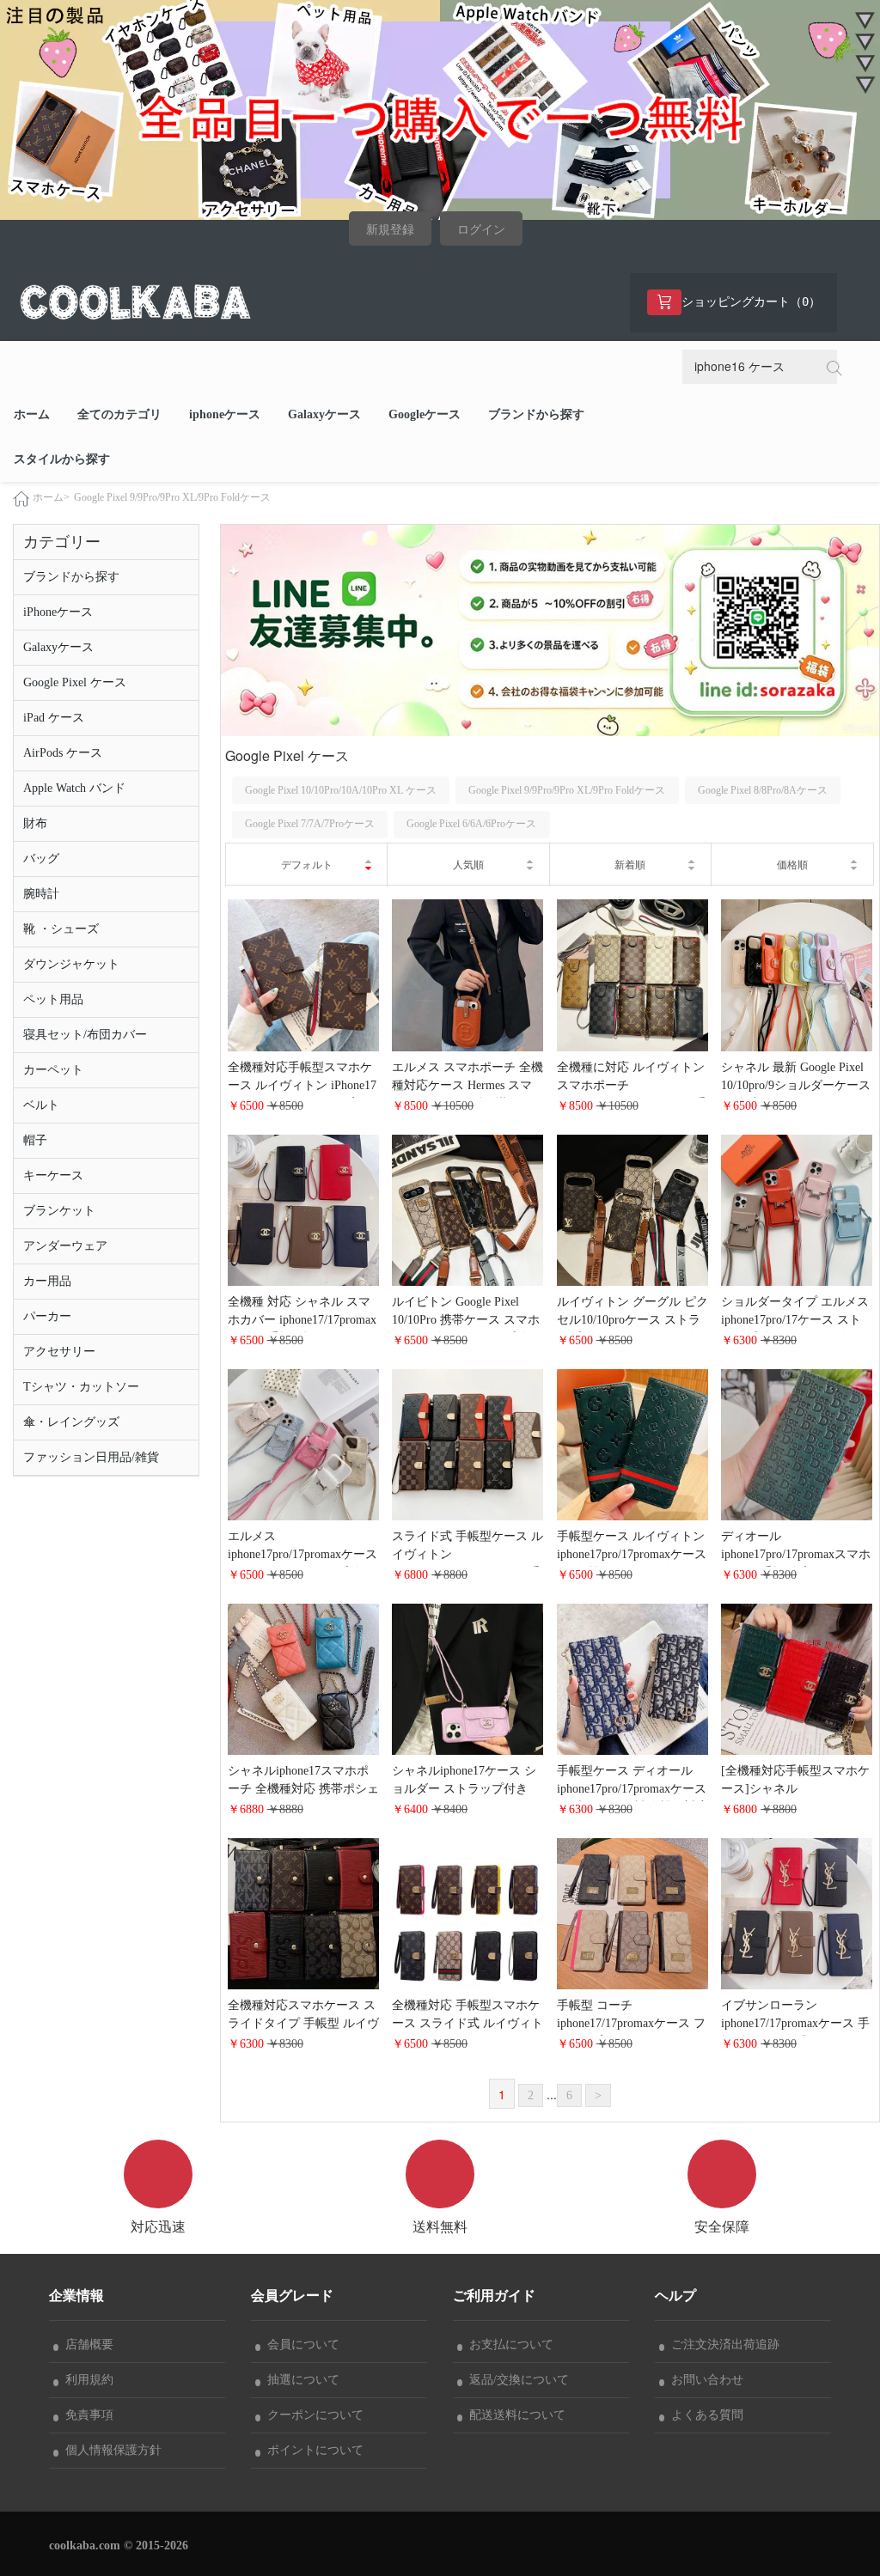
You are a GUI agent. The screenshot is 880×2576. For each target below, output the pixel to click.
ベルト (41, 1105)
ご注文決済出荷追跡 (722, 2345)
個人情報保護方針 (110, 2450)
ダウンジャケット (71, 964)
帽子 (35, 1140)
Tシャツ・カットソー (81, 1387)
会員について (300, 2345)
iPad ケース (54, 718)
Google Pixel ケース (75, 682)
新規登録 (390, 230)
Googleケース (425, 414)
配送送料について (514, 2415)
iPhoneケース (58, 612)
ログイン (481, 230)
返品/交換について (516, 2380)
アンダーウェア (65, 1246)
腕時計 (41, 894)
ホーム (32, 414)
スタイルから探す (62, 459)
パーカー (47, 1316)
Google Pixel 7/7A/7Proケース (310, 824)
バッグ (41, 859)
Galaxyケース (324, 414)
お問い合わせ (704, 2380)
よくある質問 (704, 2415)
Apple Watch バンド (74, 788)
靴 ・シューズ (61, 929)
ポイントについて (312, 2450)
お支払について (508, 2345)
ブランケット (59, 1211)
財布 (35, 823)
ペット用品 (53, 999)
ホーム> (51, 497)
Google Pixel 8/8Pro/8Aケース (763, 790)
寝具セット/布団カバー (85, 1035)
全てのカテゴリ (119, 414)
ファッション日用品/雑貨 (91, 1457)
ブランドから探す (536, 414)
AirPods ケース (63, 753)
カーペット (53, 1070)
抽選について (300, 2380)
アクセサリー (59, 1352)
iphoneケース (225, 414)
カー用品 (47, 1281)
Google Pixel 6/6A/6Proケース (471, 824)
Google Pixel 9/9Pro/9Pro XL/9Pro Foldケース (172, 497)
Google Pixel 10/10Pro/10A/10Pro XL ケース (341, 790)
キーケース (53, 1175)
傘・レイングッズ (71, 1422)
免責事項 (86, 2415)
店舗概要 (86, 2345)
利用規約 (86, 2380)
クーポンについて (312, 2415)
